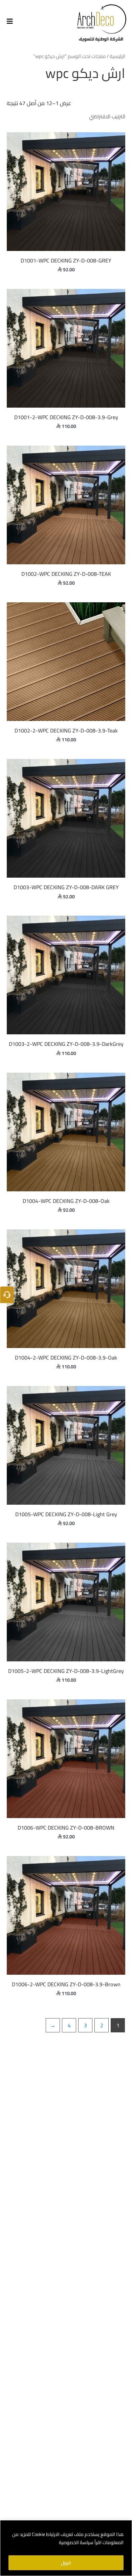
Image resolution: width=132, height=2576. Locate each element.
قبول (66, 2563)
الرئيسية (117, 56)
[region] (66, 2548)
